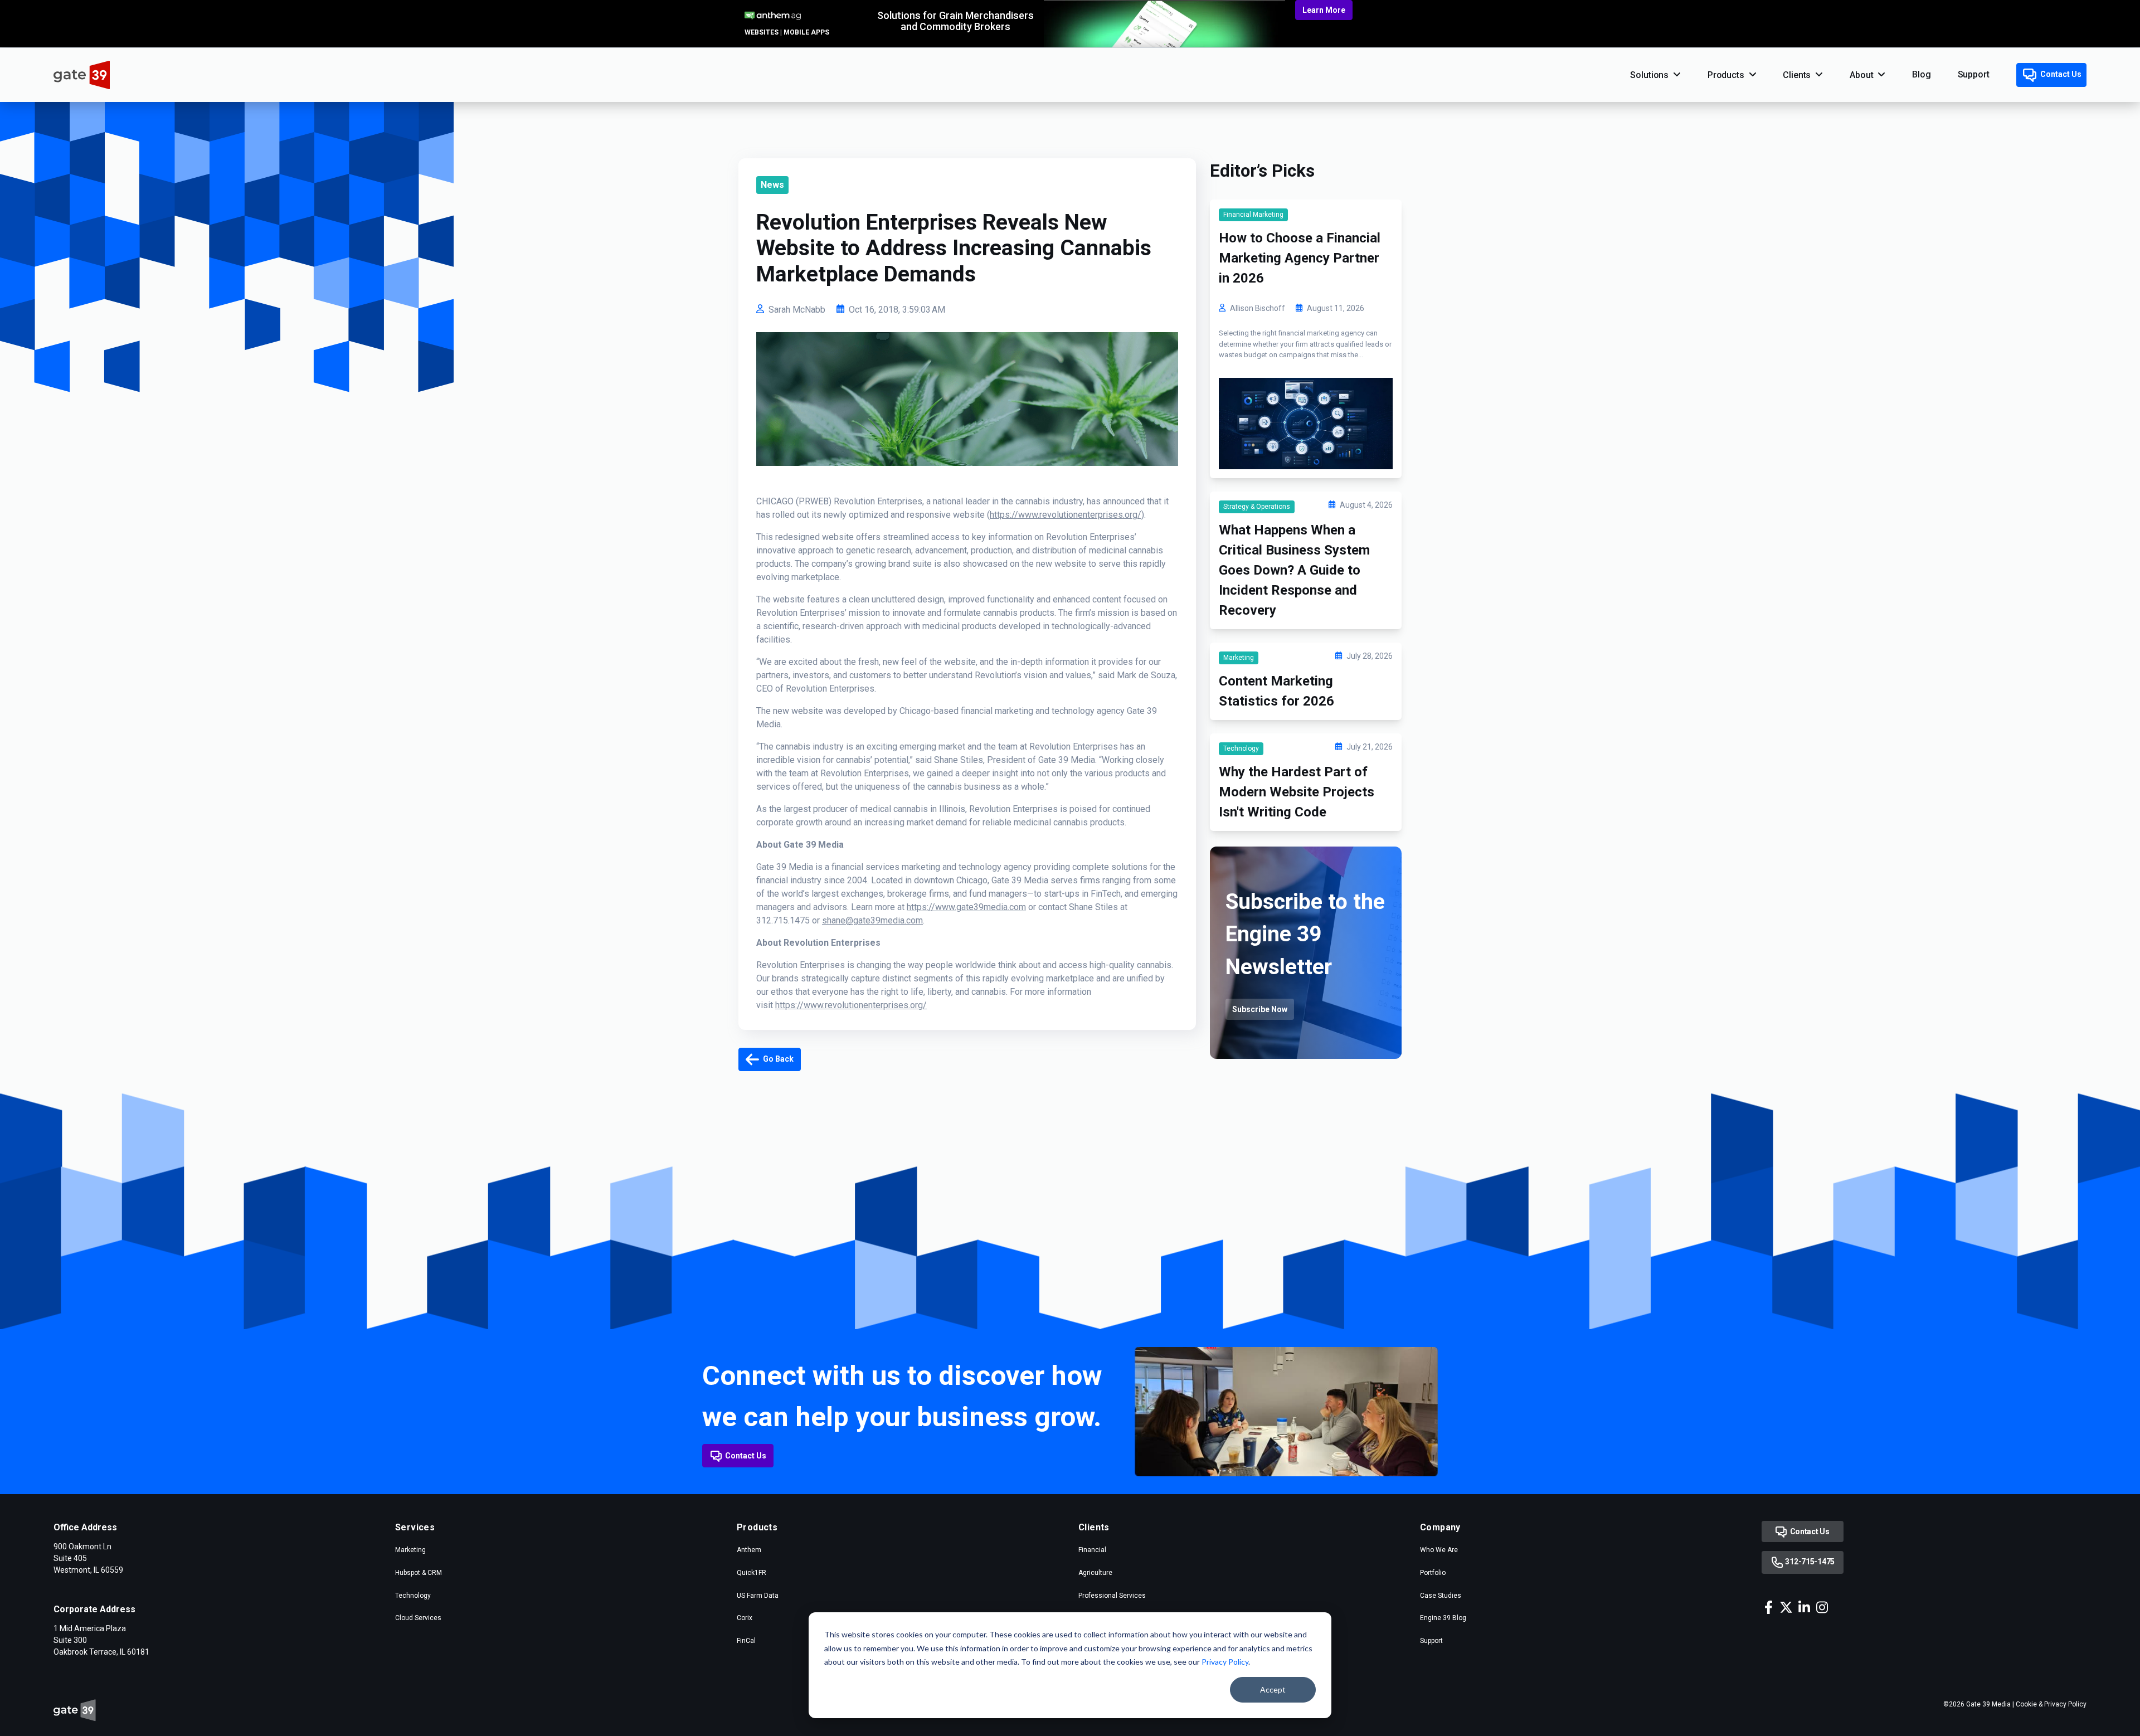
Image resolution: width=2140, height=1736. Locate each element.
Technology (1241, 748)
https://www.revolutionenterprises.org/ (1066, 515)
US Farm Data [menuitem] (758, 1596)
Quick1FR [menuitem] (752, 1573)
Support (1974, 74)
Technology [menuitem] (413, 1596)
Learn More (1324, 10)
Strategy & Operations (1257, 507)
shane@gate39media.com (872, 920)
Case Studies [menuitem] (1441, 1596)
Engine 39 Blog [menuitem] (1443, 1618)
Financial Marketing (1253, 215)
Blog (1921, 74)
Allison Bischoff (1258, 308)
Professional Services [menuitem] (1112, 1596)
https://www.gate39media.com (966, 907)
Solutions (1649, 75)
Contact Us (2060, 74)
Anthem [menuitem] (749, 1550)
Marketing (1239, 658)
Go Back (777, 1059)
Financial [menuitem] (1092, 1550)
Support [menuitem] (1431, 1641)
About (1861, 75)
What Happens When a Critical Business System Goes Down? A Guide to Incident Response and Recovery (1294, 570)
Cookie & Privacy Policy (2051, 1704)
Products (1726, 75)
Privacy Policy (1225, 1662)
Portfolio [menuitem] (1433, 1573)
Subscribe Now (1260, 1009)
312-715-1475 (1809, 1562)
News (772, 185)
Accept (1273, 1689)
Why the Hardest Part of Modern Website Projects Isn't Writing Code (1297, 792)
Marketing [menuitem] (410, 1550)
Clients (1797, 75)
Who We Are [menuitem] (1439, 1550)
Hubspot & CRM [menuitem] (419, 1573)
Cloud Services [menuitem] (418, 1618)
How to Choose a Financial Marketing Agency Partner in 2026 (1300, 258)
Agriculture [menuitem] (1095, 1573)
